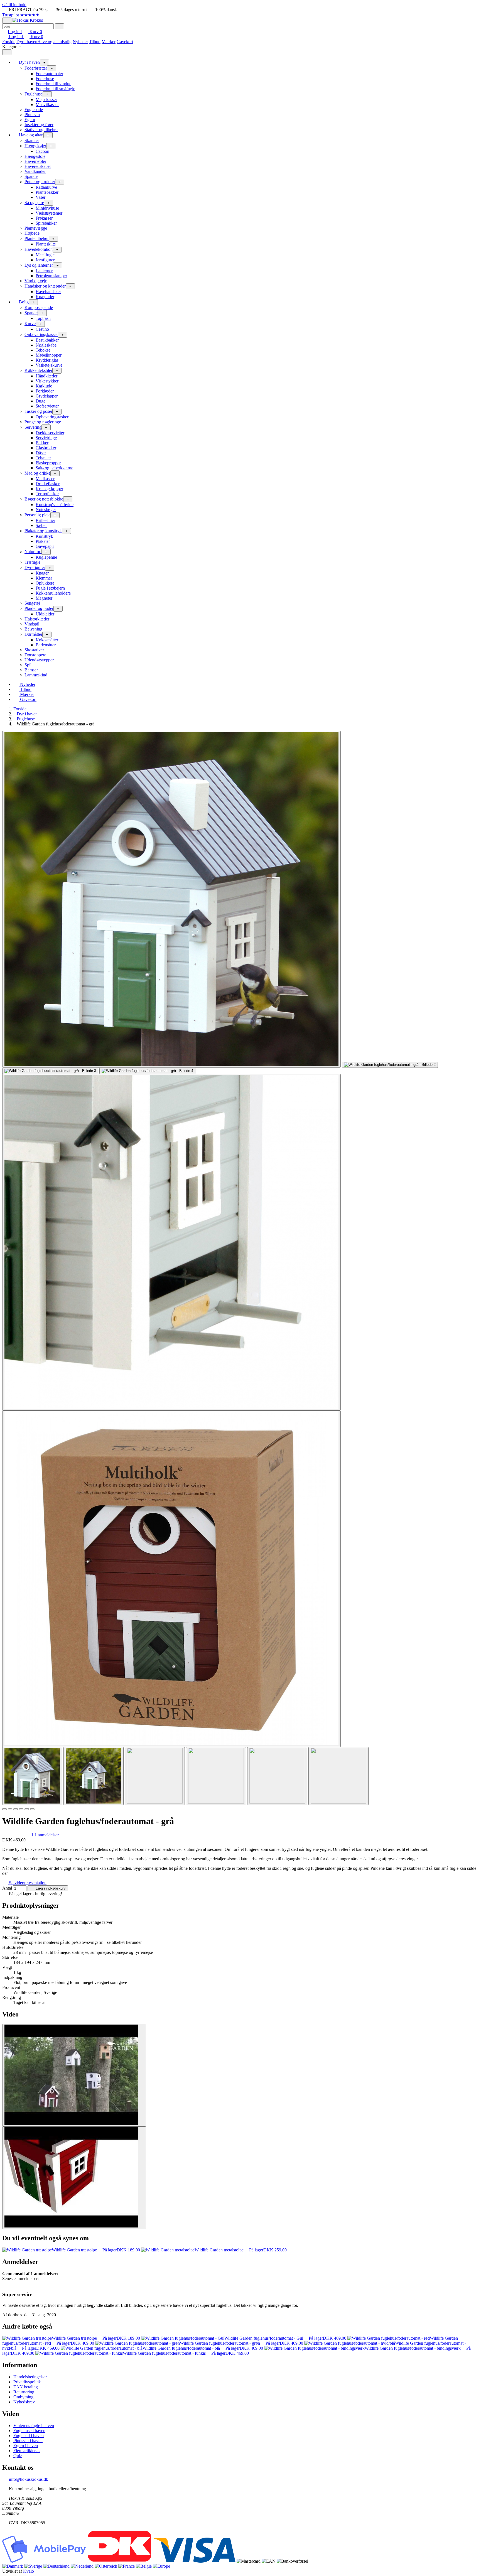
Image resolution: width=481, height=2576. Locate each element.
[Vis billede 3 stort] (50, 1071)
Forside (9, 42)
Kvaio (29, 2571)
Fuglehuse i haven (29, 2431)
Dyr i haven (27, 42)
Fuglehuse (26, 719)
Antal (7, 1888)
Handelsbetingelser (30, 2377)
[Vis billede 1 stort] (171, 899)
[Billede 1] (4, 1809)
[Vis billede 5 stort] (171, 1242)
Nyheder (80, 42)
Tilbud (95, 42)
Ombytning (23, 2397)
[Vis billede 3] (155, 1776)
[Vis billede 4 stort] (147, 1071)
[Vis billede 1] (32, 1776)
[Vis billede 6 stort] (171, 1579)
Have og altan (50, 42)
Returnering (24, 2392)
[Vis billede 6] (338, 1776)
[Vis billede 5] (277, 1776)
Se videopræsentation (27, 1883)
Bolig (67, 42)
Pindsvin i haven (28, 2441)
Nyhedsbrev (24, 2402)
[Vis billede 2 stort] (390, 1065)
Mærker (109, 42)
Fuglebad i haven (29, 2436)
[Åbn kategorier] (7, 20)
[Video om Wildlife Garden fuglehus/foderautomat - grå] (74, 2075)
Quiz (18, 2456)
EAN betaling (26, 2387)
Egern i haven (26, 2446)
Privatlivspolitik (27, 2382)
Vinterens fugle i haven (34, 2426)
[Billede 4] (21, 1809)
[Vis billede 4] (216, 1776)
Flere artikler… (27, 2451)
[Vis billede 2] (94, 1776)
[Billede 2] (10, 1809)
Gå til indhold (14, 5)
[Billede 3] (16, 1809)
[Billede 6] (32, 1809)
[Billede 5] (27, 1809)
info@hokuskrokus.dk (29, 2479)
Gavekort (125, 42)
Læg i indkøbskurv (50, 1888)
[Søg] (59, 26)
